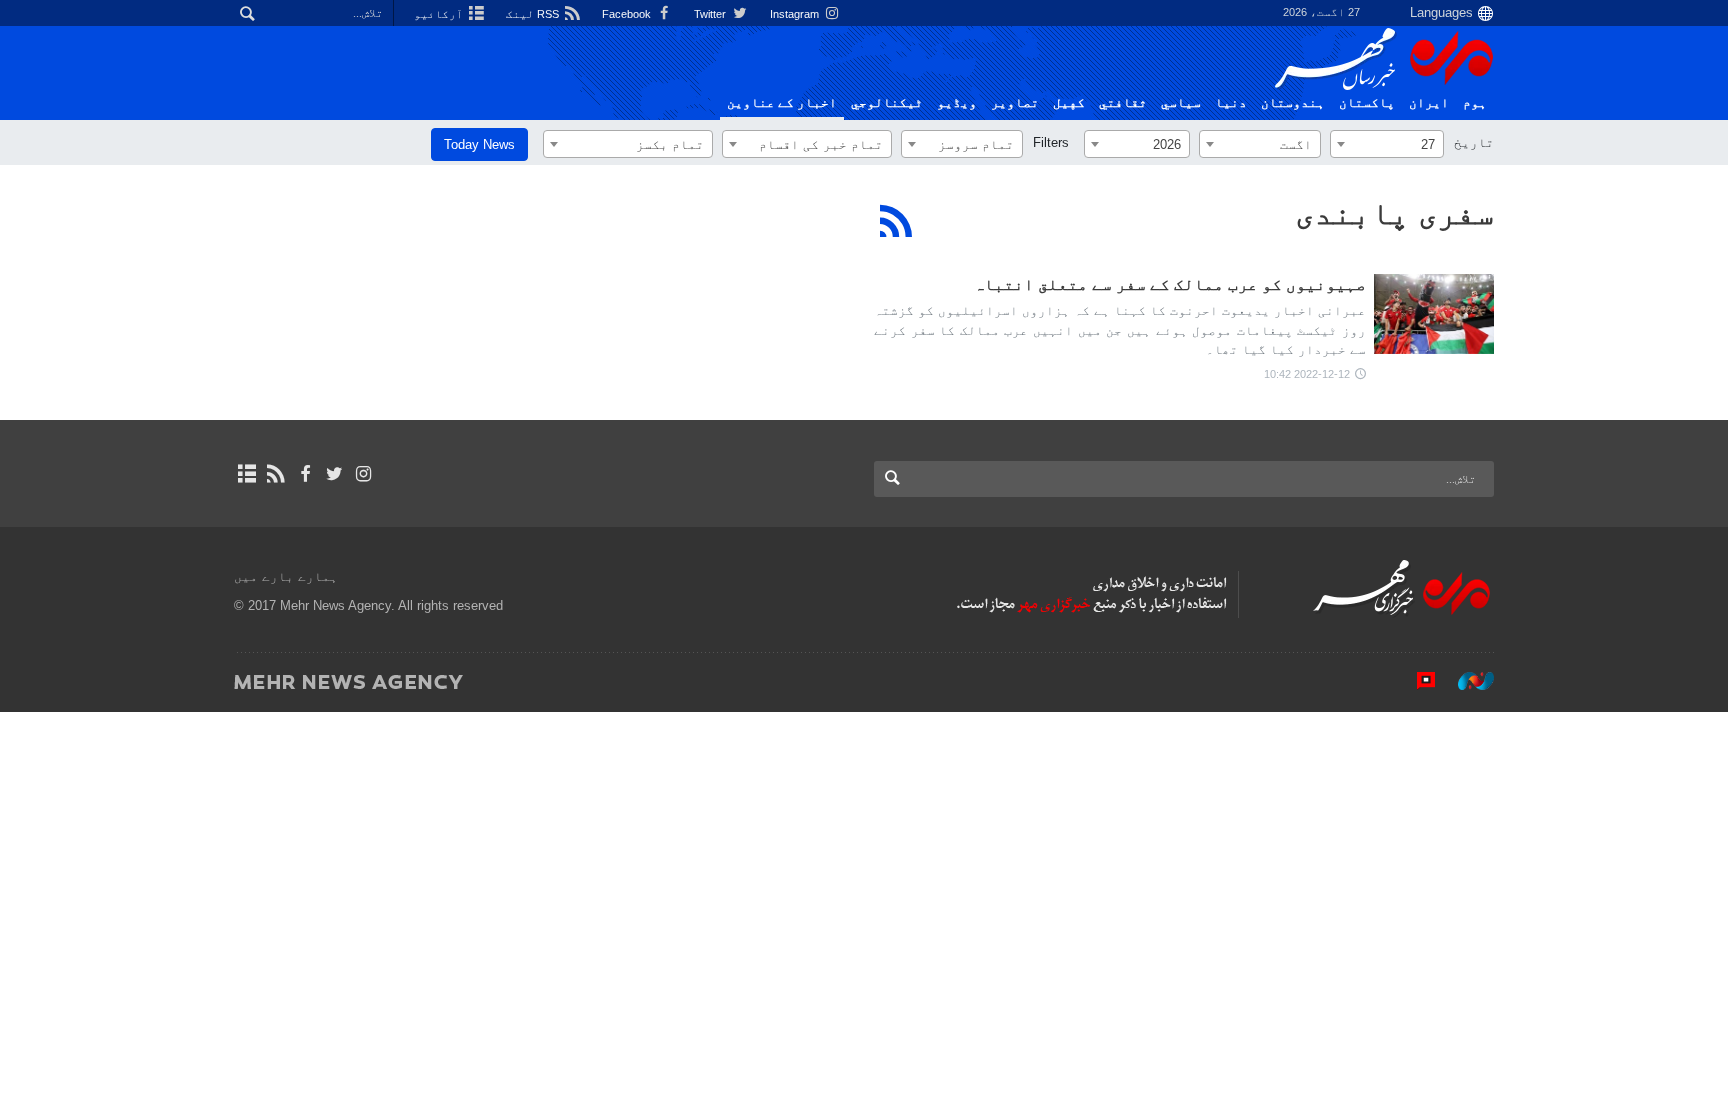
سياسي (1181, 103)
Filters (1051, 142)
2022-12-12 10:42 (1307, 374)
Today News (479, 144)
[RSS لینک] (275, 474)
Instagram (796, 14)
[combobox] (1387, 144)
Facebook (628, 14)
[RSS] (896, 221)
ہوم (1475, 103)
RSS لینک (534, 14)
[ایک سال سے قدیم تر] (1434, 314)
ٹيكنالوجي (887, 103)
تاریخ (1474, 142)
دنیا (1231, 103)
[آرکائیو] (246, 474)
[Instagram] (363, 474)
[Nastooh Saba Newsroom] (1466, 681)
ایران (1429, 103)
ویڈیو (957, 103)
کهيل (1069, 103)
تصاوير (1015, 103)
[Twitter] (334, 474)
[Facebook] (304, 474)
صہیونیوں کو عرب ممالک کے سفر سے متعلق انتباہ (1170, 284)
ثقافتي (1123, 103)
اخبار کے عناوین (782, 103)
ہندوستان (1293, 103)
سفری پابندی (1394, 213)
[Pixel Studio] (1416, 681)
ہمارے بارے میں (286, 576)
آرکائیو (440, 14)
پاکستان (1367, 103)
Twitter (711, 14)
